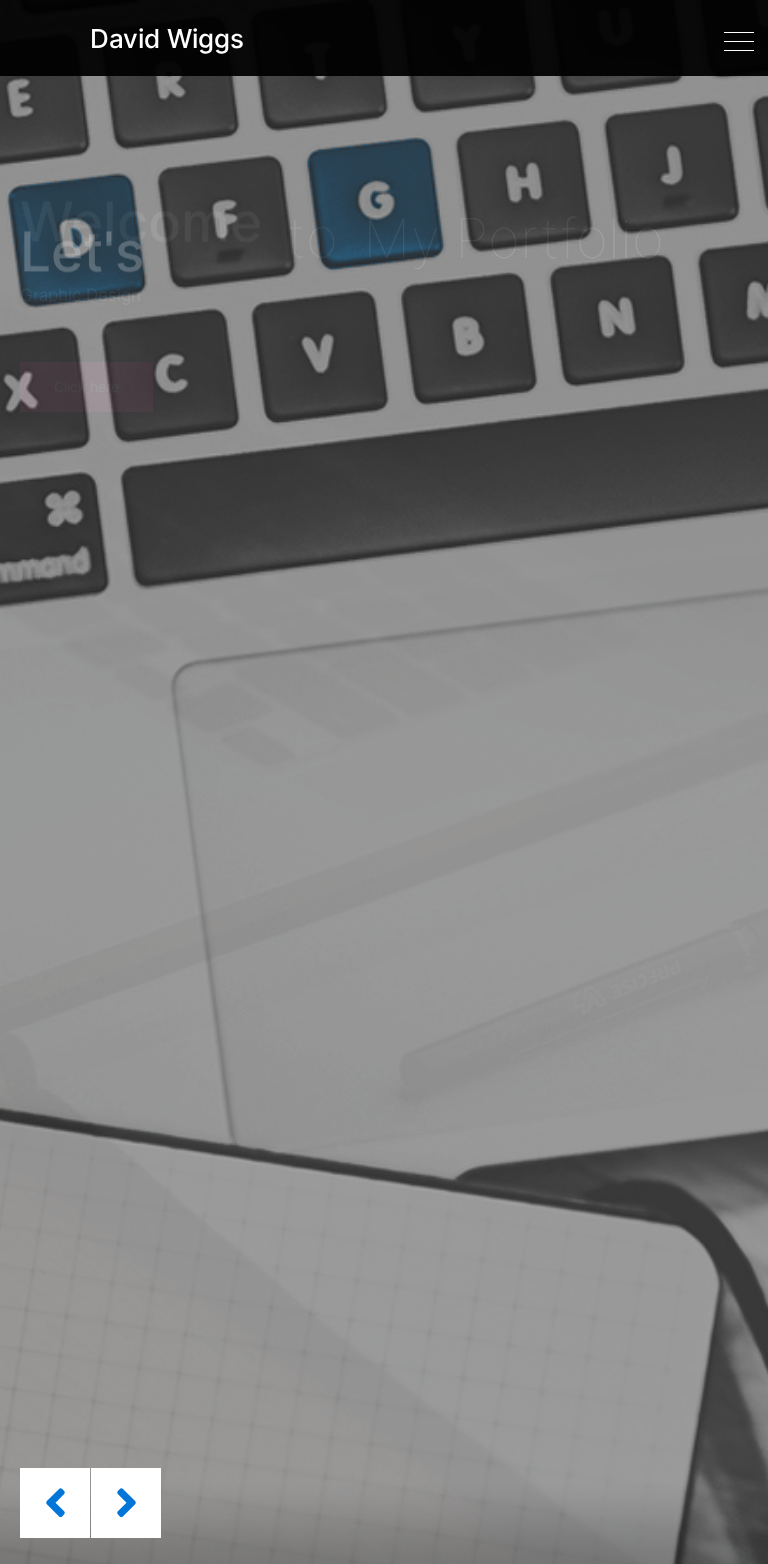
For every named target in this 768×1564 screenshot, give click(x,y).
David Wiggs (167, 38)
